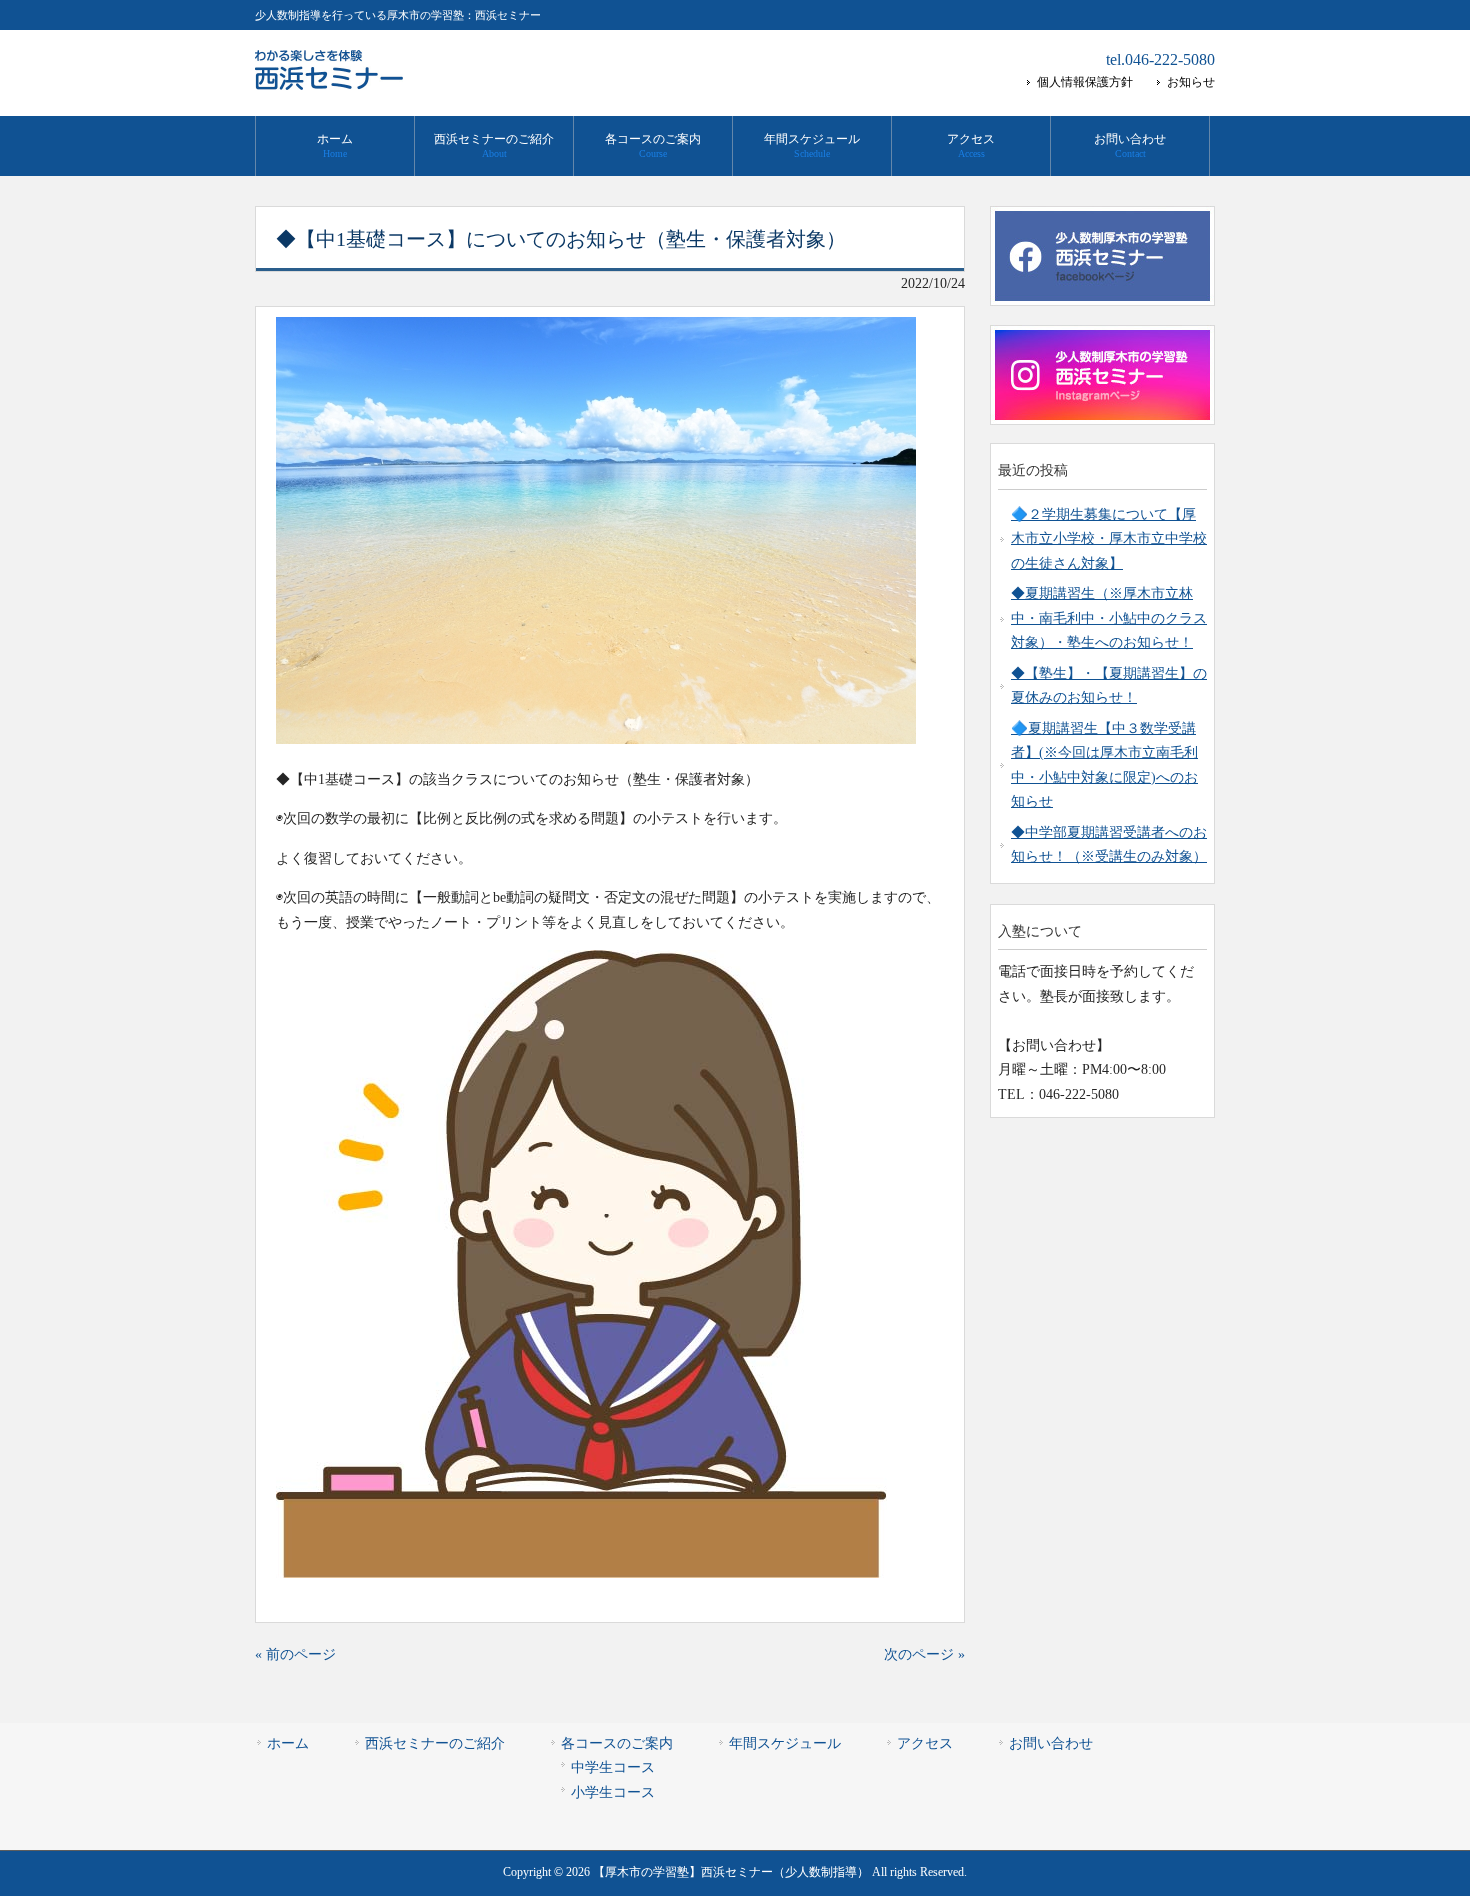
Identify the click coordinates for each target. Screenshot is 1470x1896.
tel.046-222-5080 (1160, 59)
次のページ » (924, 1654)
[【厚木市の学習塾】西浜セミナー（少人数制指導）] (330, 83)
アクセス (925, 1743)
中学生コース (613, 1767)
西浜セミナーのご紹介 (435, 1743)
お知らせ (1191, 82)
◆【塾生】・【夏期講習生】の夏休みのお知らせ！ (1109, 685)
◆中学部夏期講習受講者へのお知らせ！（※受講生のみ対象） (1109, 844)
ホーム (288, 1743)
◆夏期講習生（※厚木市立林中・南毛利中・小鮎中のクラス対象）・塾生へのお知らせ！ (1109, 618)
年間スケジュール (785, 1743)
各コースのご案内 (617, 1743)
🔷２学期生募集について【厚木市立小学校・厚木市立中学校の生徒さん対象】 (1109, 539)
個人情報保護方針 (1085, 82)
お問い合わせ (1051, 1743)
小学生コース (613, 1792)
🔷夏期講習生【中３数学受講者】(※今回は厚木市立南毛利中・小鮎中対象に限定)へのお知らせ (1104, 765)
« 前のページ (295, 1654)
